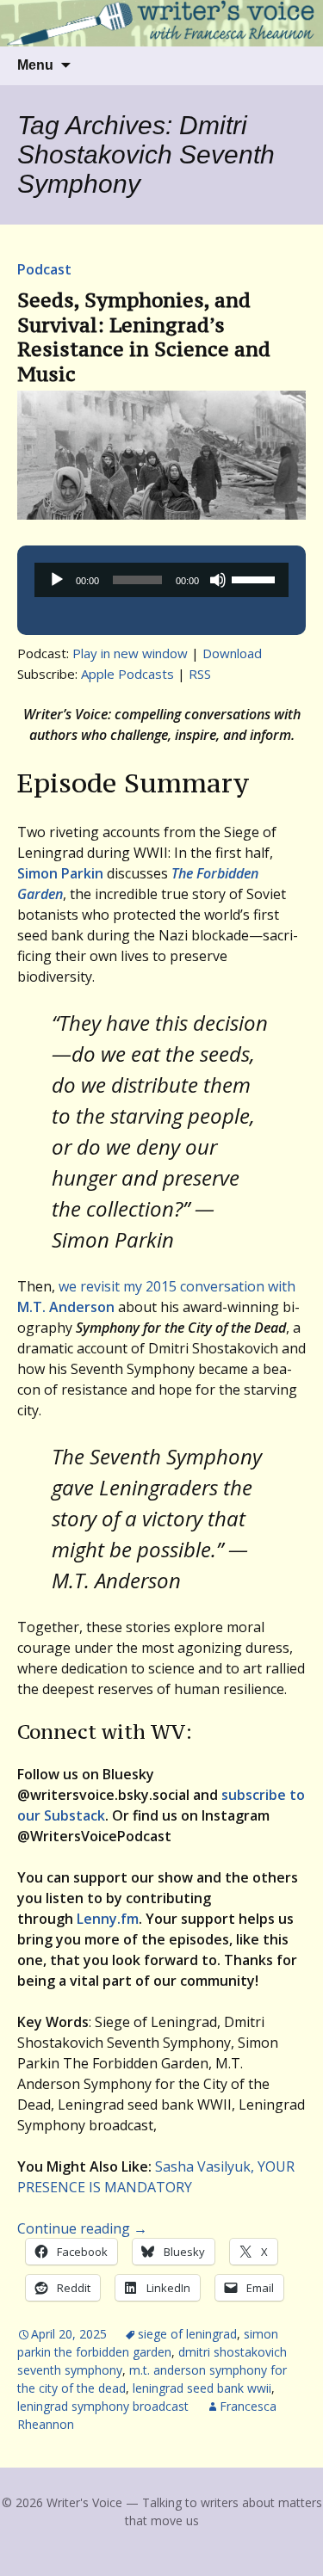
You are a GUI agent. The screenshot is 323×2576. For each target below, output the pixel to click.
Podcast (44, 269)
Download (232, 653)
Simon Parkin (60, 873)
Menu (35, 65)
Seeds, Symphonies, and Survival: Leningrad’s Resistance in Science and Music (144, 337)
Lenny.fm (108, 1919)
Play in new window (130, 653)
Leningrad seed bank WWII (202, 2388)
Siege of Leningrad (187, 2334)
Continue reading (82, 2228)
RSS (200, 674)
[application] (161, 580)
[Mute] (218, 580)
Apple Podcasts (127, 674)
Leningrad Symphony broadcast (103, 2406)
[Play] (57, 580)
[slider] (256, 578)
